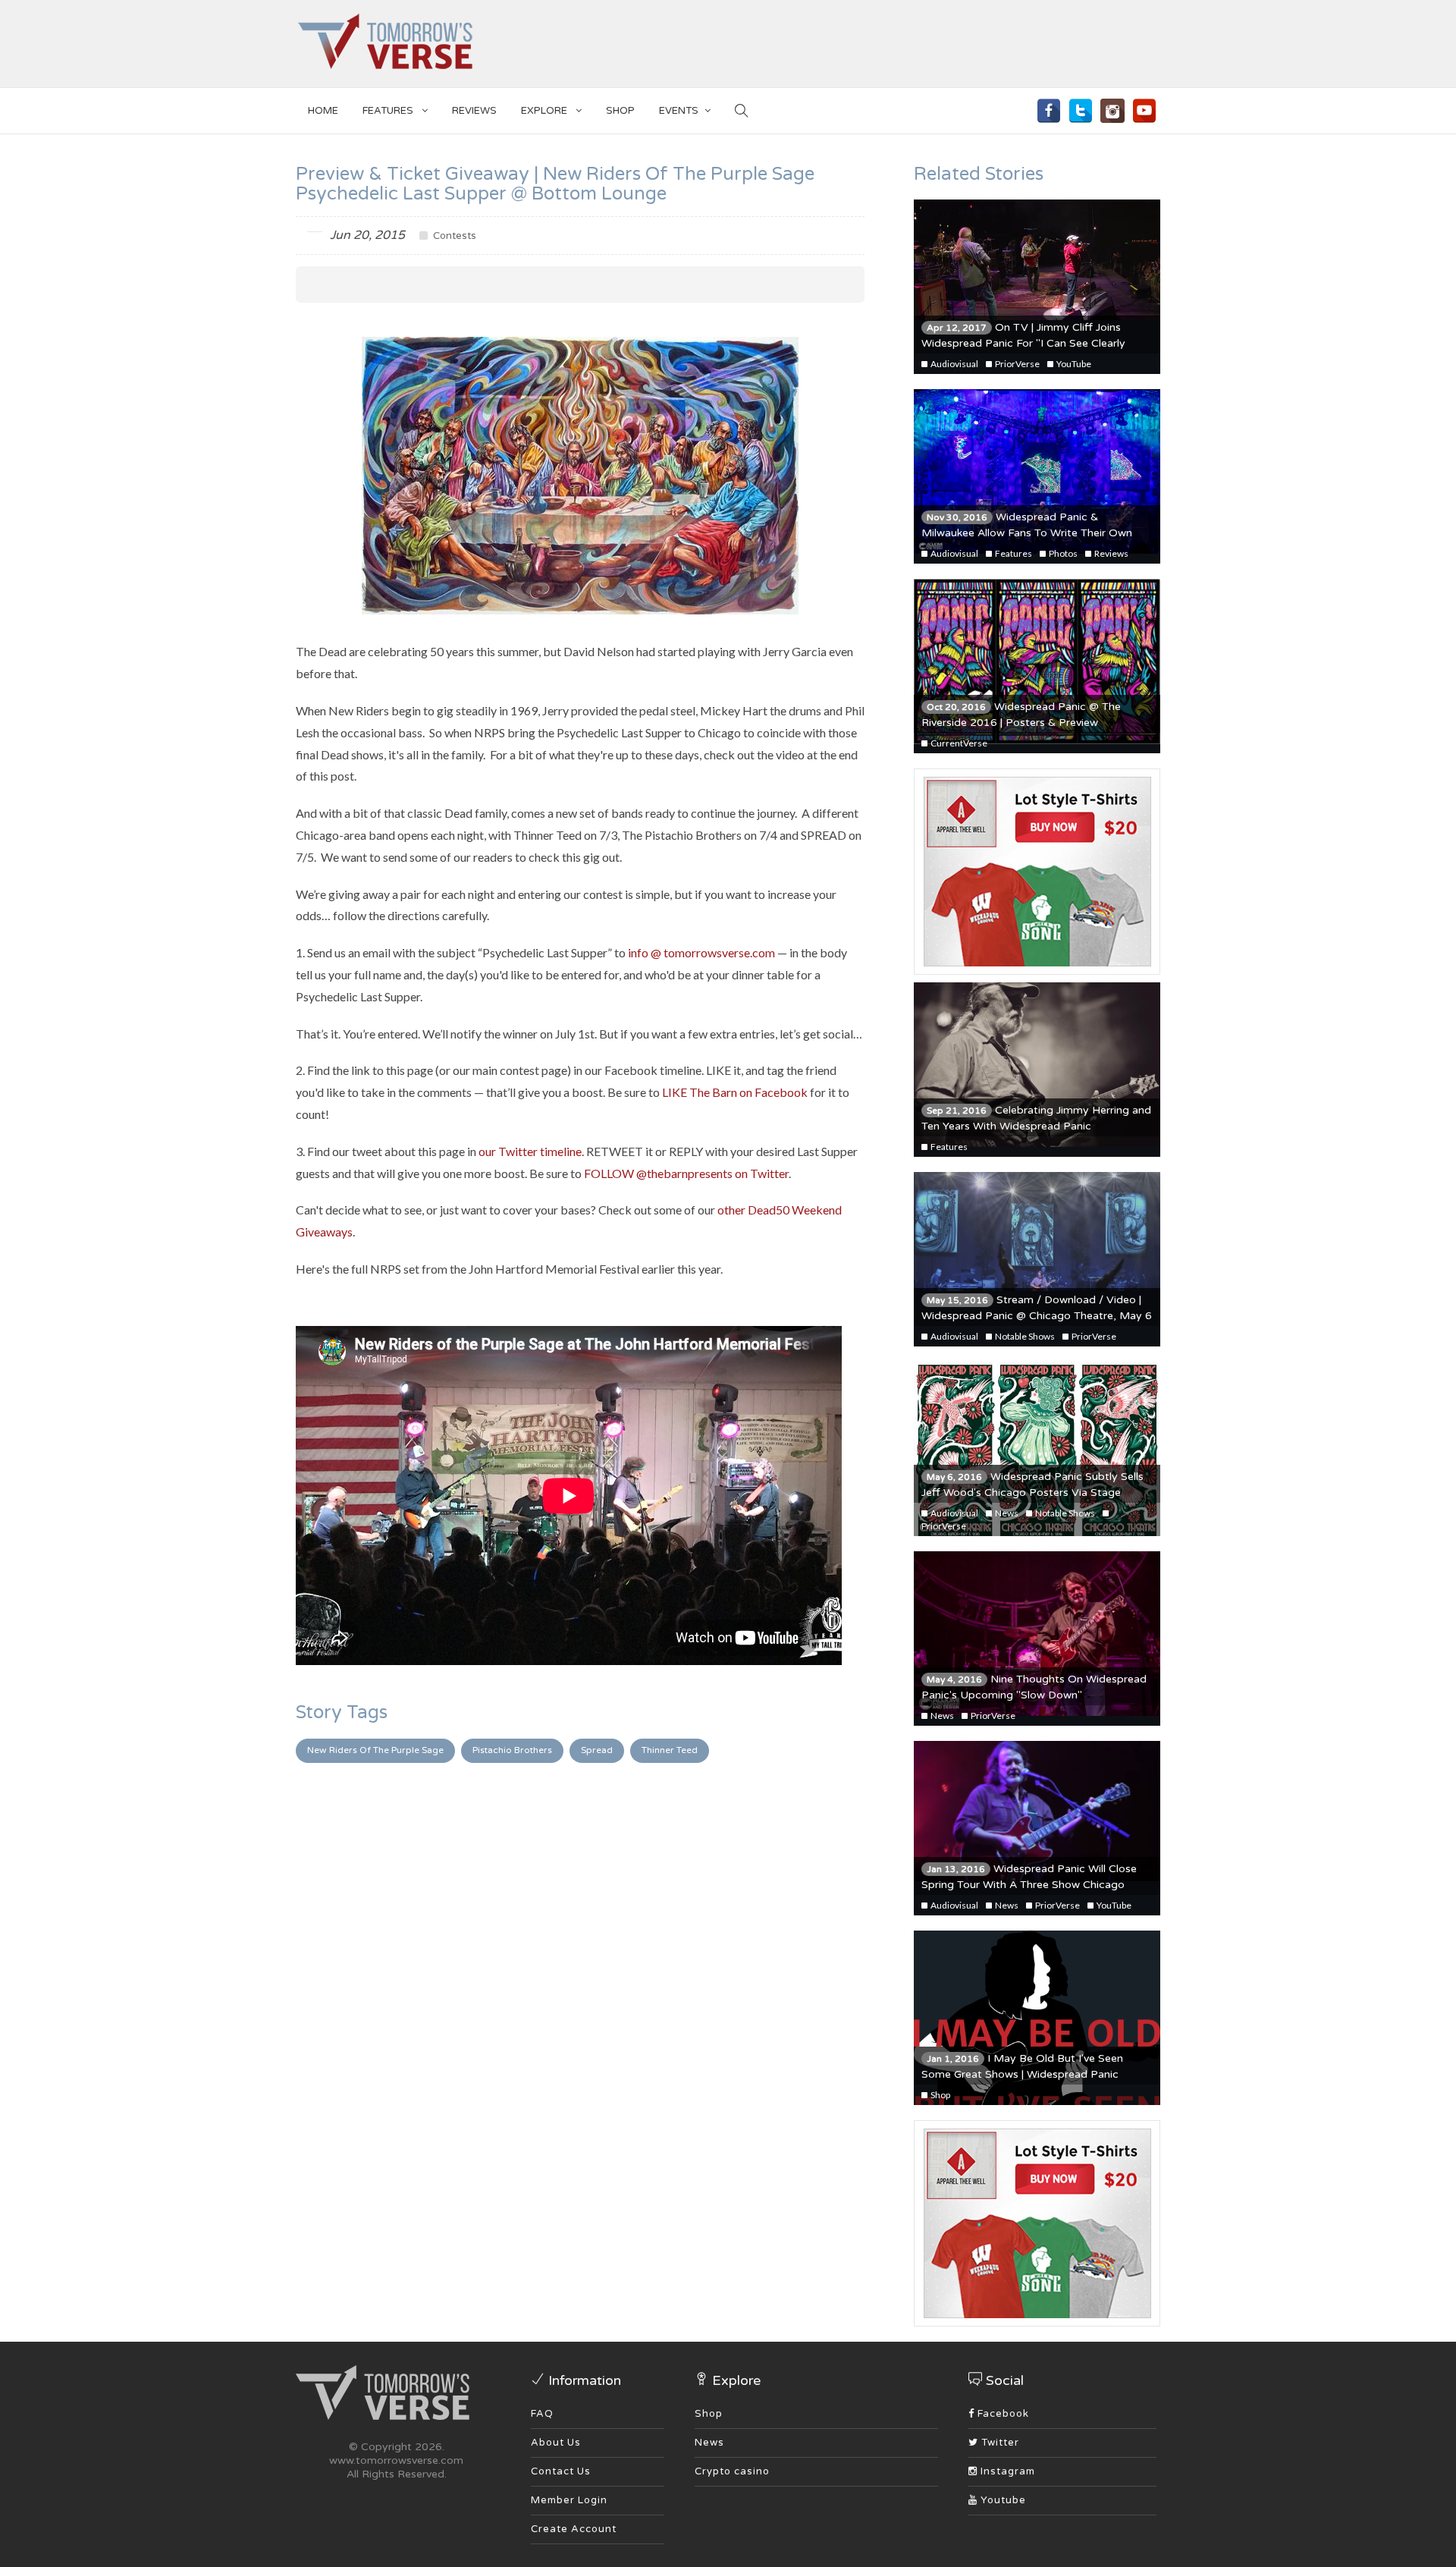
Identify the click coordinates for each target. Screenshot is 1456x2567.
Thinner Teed (670, 1750)
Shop (940, 2095)
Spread (597, 1750)
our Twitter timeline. (531, 1151)
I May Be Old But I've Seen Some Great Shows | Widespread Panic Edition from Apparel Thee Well (1022, 2074)
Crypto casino (732, 2471)
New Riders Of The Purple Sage (375, 1750)
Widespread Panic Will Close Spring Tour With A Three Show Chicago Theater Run (1029, 1885)
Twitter (999, 2443)
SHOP (620, 111)
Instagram (1006, 2471)
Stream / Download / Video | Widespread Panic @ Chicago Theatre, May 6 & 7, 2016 (1037, 1316)
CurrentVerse (958, 743)
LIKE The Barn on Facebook (735, 1092)
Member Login (569, 2500)
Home (323, 111)
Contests (453, 236)
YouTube (1073, 364)
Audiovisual (954, 364)
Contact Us (561, 2471)
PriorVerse (1017, 364)
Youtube (1002, 2500)
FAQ (542, 2414)
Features (389, 111)
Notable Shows (1024, 1336)
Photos (1062, 553)
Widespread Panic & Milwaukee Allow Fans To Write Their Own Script (1027, 533)
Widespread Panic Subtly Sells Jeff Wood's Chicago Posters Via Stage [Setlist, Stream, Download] (1032, 1492)
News (1006, 1513)
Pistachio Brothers (512, 1750)
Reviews (474, 111)
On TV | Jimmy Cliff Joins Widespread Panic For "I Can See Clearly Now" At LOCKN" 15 (1023, 343)
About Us (556, 2443)
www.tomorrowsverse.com (396, 2460)
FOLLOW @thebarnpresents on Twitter (686, 1173)
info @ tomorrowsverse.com (701, 952)
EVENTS (679, 111)
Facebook (1002, 2414)
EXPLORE (545, 111)
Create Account (574, 2529)
